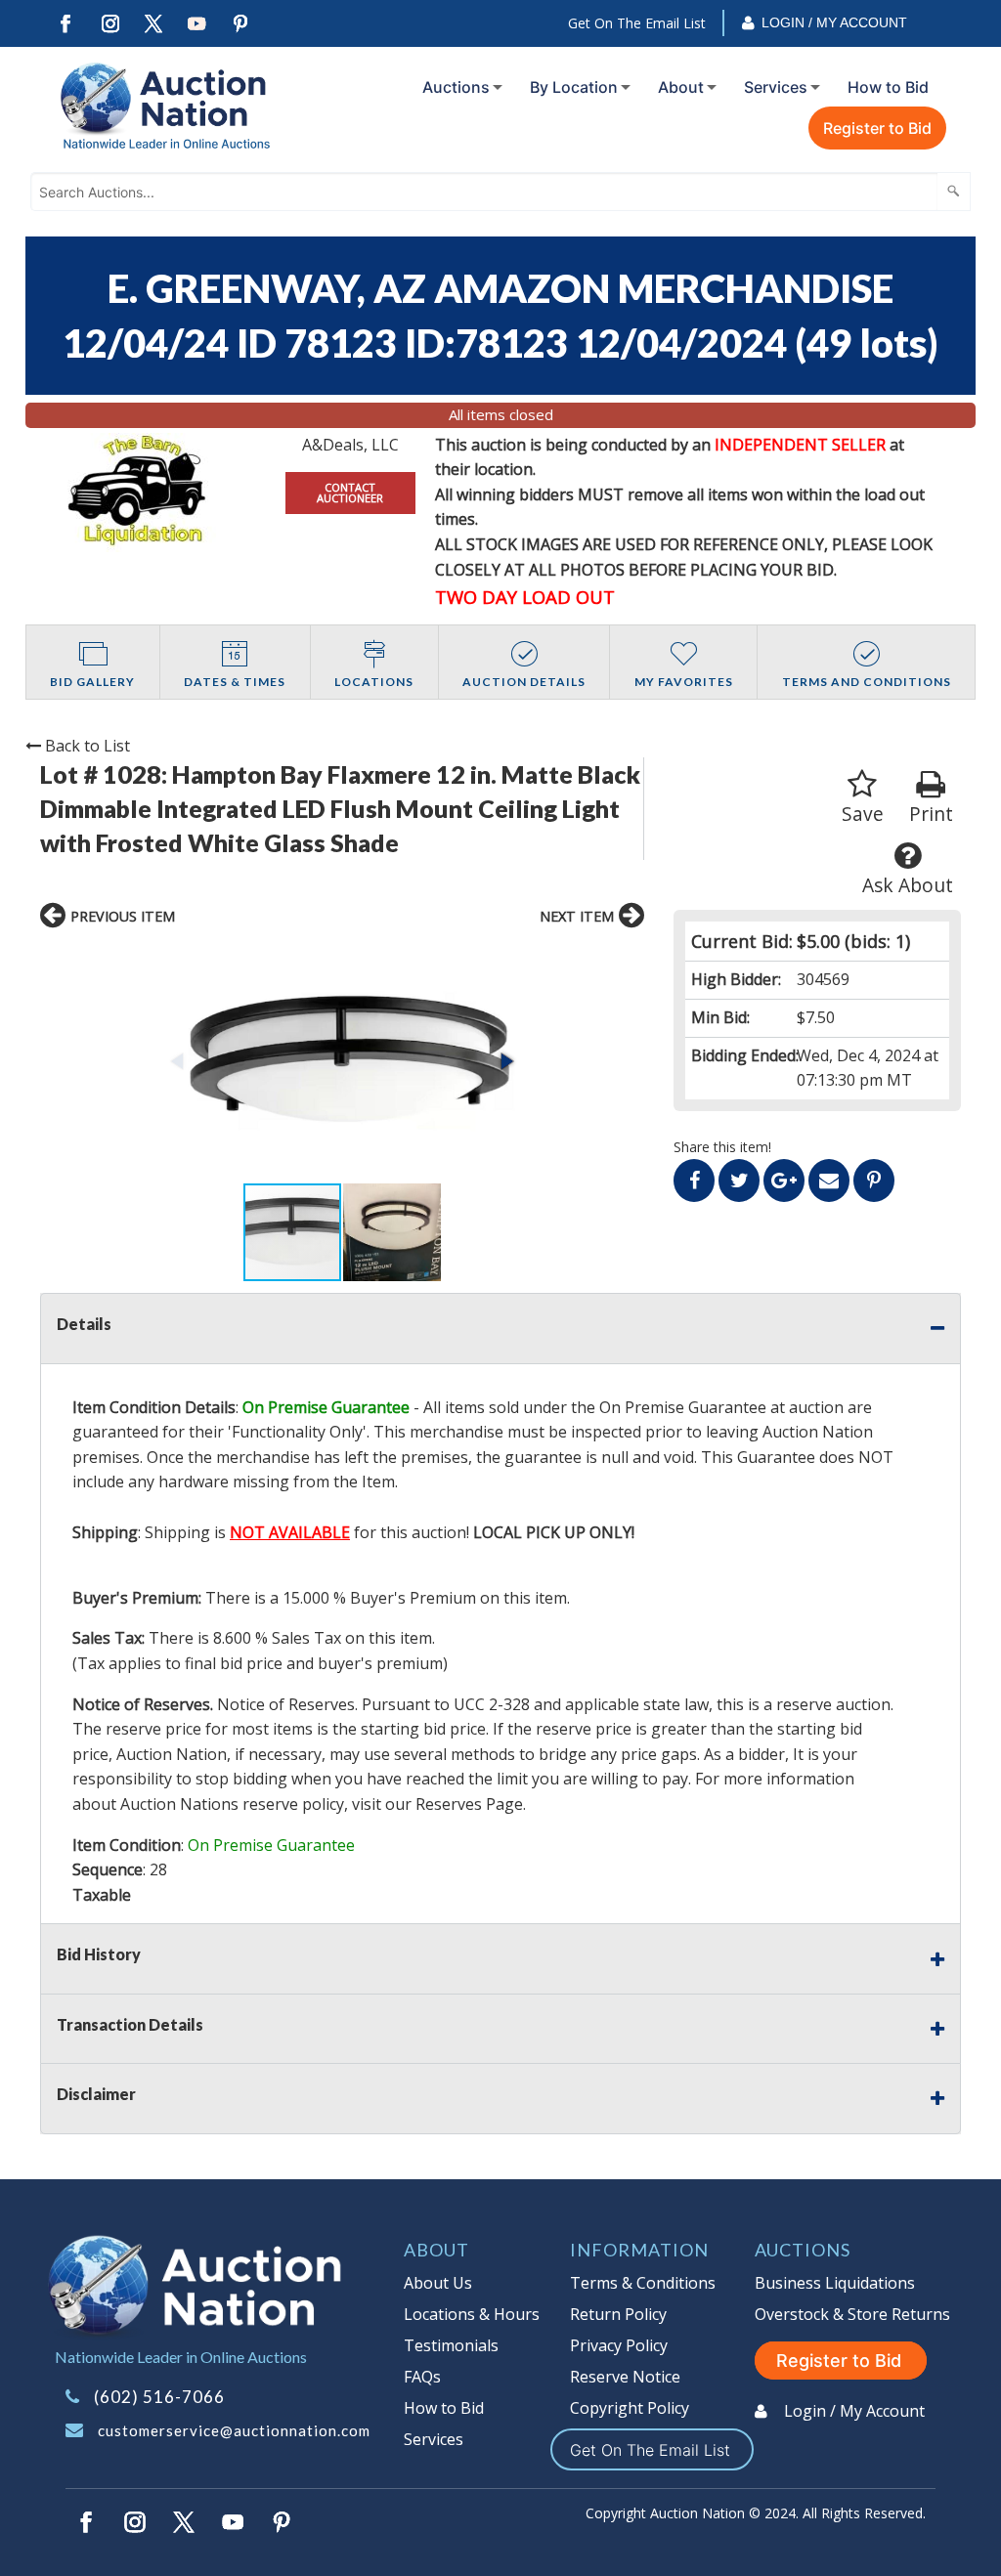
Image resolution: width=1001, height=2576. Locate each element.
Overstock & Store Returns (852, 2314)
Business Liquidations (835, 2283)
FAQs (422, 2377)
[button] (343, 1061)
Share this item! (722, 1147)
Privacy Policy (619, 2345)
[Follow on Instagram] (109, 24)
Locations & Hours (472, 2314)
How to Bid (888, 87)
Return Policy (618, 2314)
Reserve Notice (625, 2377)
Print (931, 814)
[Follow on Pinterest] (241, 24)
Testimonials (451, 2345)
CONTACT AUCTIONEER (350, 493)
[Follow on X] (153, 24)
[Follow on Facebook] (65, 24)
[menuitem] (458, 87)
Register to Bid (877, 128)
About (681, 87)
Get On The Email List (637, 23)
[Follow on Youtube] (197, 24)
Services (776, 87)
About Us (438, 2283)
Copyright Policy (630, 2408)
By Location (574, 87)
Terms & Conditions (643, 2283)
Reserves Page (469, 1804)
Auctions (456, 87)
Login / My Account (834, 22)
